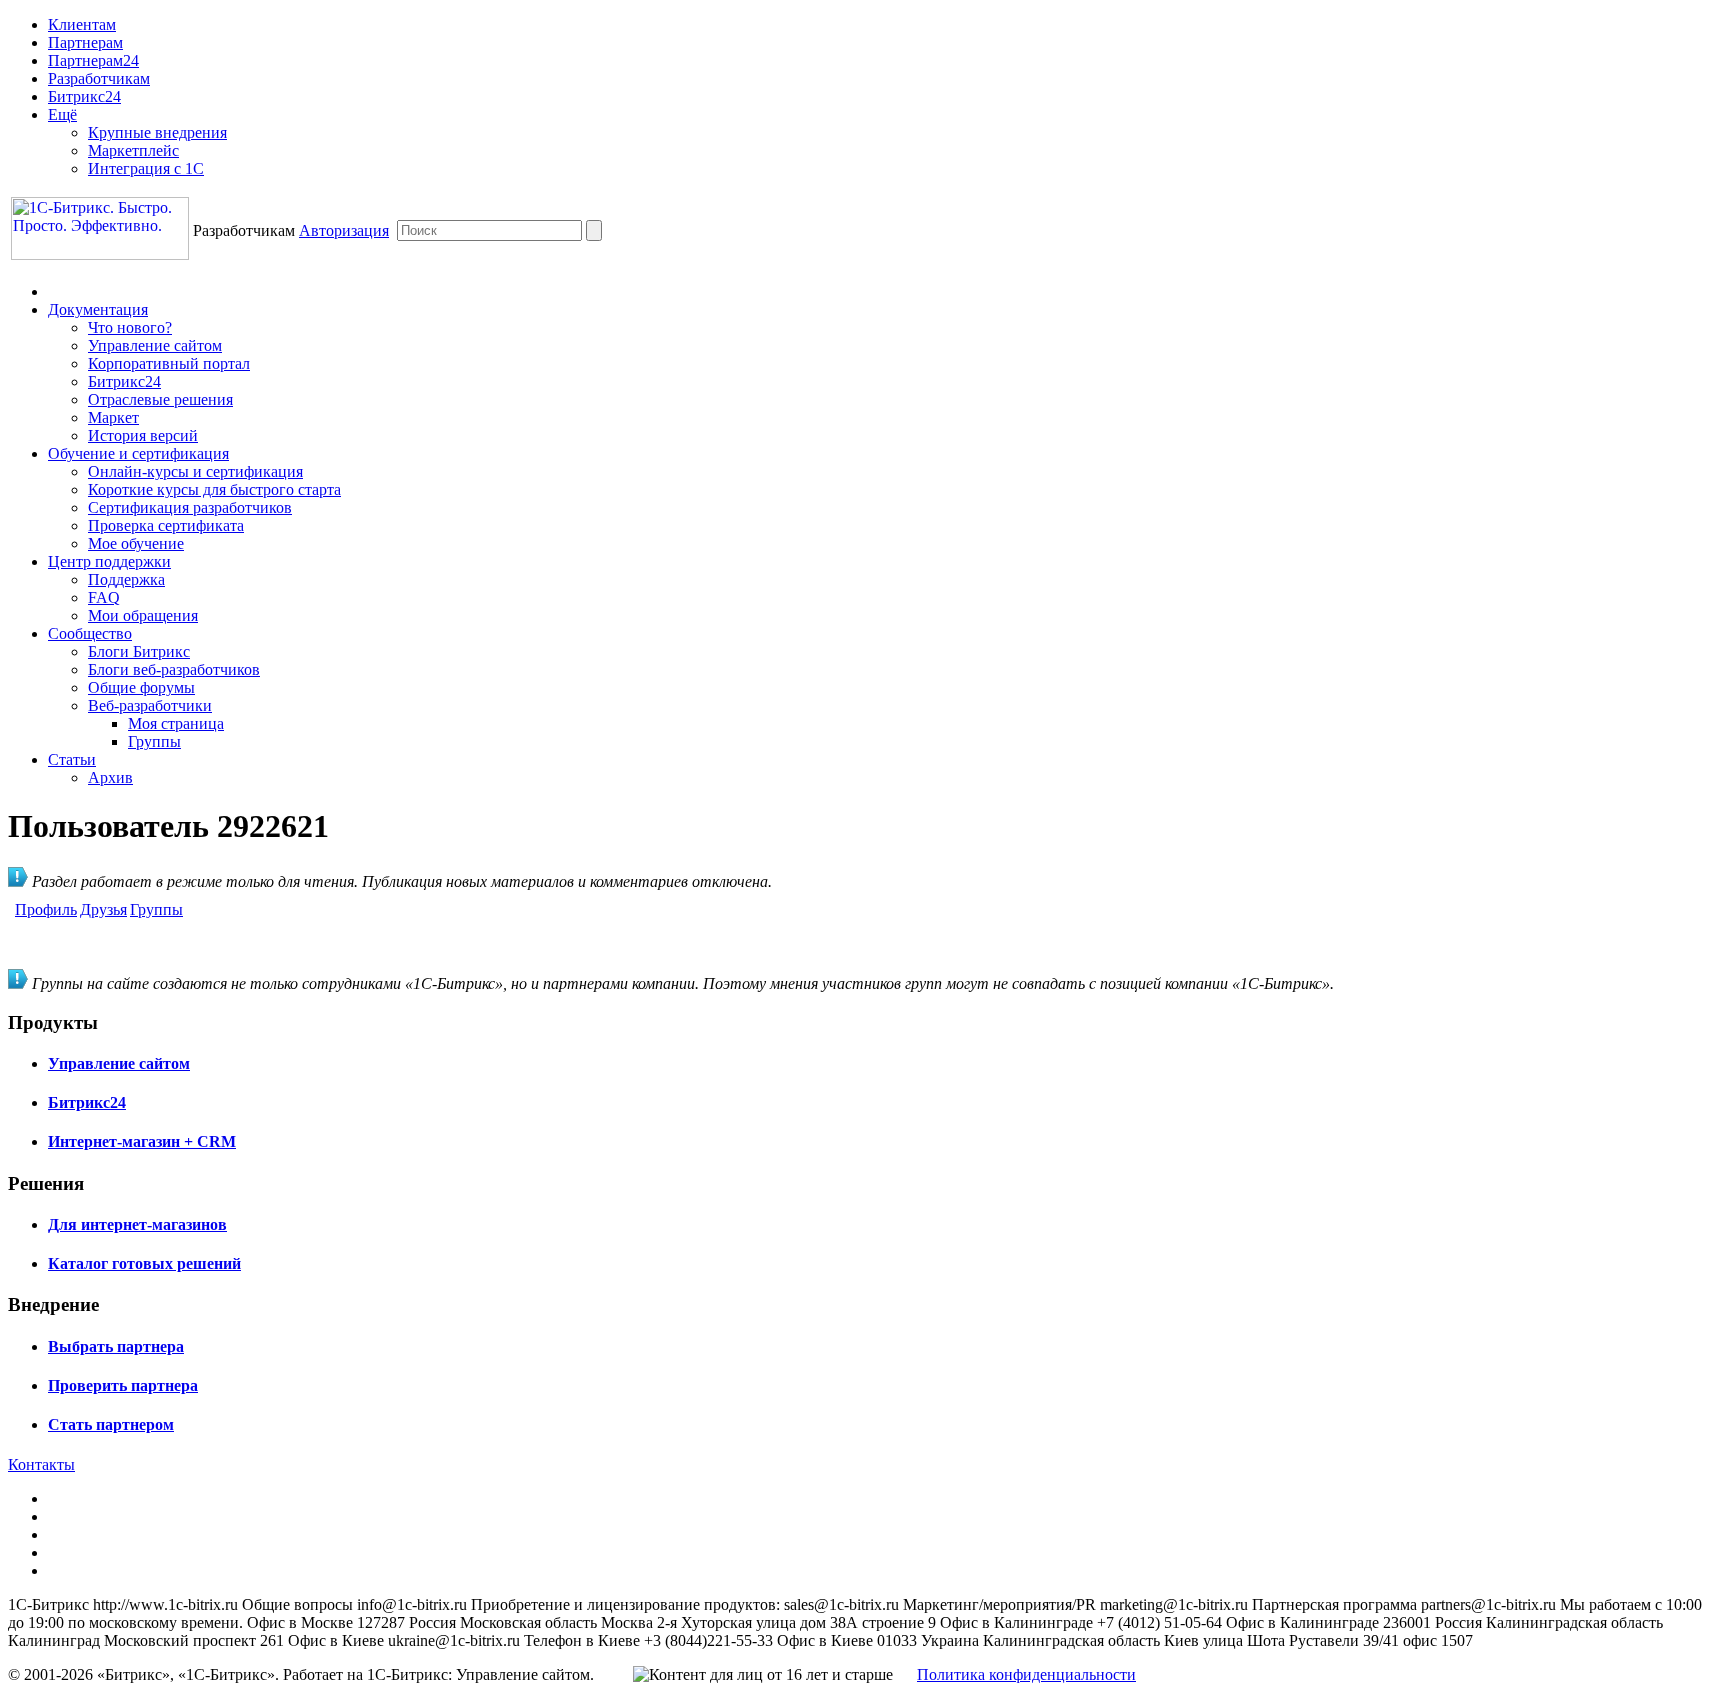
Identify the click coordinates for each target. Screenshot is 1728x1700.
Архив (110, 777)
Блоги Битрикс (139, 651)
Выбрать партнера (116, 1346)
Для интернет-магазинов (137, 1224)
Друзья (103, 909)
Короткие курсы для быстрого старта (214, 489)
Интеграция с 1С (146, 168)
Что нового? (130, 327)
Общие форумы (141, 687)
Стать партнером (111, 1424)
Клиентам (82, 24)
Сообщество (90, 633)
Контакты (41, 1464)
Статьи (72, 759)
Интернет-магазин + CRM (142, 1141)
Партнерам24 (93, 60)
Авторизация (344, 230)
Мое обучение (136, 543)
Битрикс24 (84, 96)
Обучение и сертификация (138, 453)
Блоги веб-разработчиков (174, 669)
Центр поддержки (109, 561)
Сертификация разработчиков (190, 507)
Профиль (46, 909)
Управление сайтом (155, 345)
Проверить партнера (123, 1385)
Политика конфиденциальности (1026, 1674)
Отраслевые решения (160, 399)
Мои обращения (143, 615)
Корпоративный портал (169, 363)
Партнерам (85, 42)
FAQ (104, 597)
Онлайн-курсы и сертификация (195, 471)
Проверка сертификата (166, 525)
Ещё (62, 114)
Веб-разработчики (150, 705)
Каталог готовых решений (144, 1263)
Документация (98, 309)
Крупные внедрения (157, 132)
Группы (154, 741)
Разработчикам (99, 78)
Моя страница (176, 723)
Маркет (113, 417)
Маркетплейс (133, 150)
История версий (143, 435)
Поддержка (126, 579)
